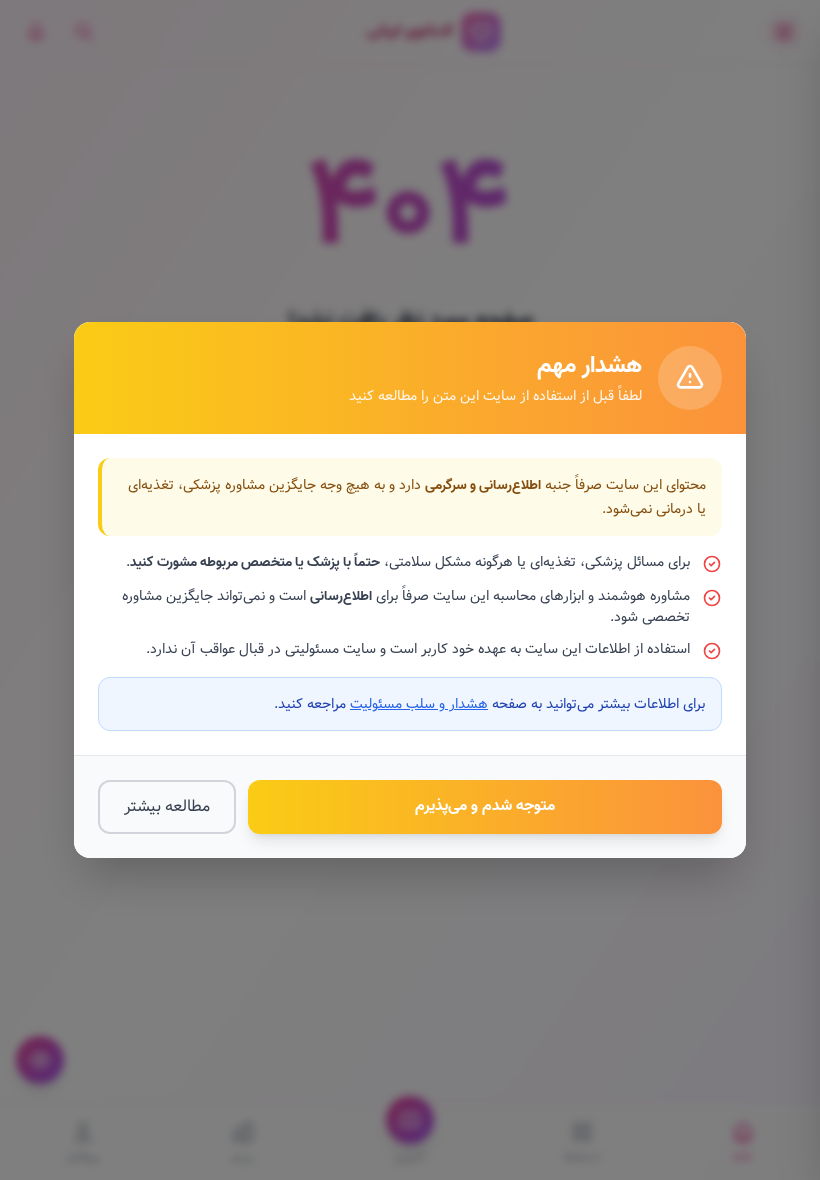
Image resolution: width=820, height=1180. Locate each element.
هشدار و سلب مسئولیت (419, 704)
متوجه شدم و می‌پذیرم (485, 806)
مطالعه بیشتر (167, 806)
